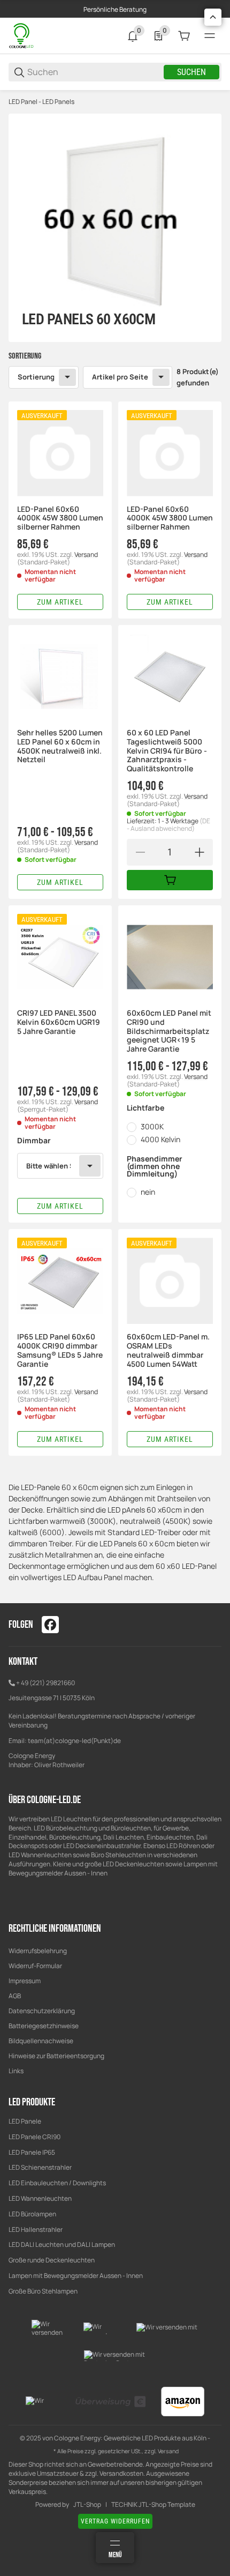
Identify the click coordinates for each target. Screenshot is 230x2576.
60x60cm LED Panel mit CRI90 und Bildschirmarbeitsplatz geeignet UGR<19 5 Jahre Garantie (169, 1031)
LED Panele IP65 (32, 2152)
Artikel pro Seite (120, 377)
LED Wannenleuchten (40, 2198)
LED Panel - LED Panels (41, 102)
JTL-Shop (87, 2505)
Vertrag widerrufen (115, 2521)
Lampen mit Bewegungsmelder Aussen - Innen (76, 2276)
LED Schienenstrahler (40, 2167)
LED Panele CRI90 (34, 2137)
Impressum (25, 1981)
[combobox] (60, 1166)
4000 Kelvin (160, 1139)
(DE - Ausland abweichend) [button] (168, 825)
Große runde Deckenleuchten (52, 2260)
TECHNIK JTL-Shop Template (153, 2505)
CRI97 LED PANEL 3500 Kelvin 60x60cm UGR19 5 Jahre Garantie (59, 1022)
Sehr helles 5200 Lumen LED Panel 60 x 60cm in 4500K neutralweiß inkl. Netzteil (60, 746)
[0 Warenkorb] (184, 36)
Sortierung (36, 377)
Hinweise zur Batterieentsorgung (56, 2056)
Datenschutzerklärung (42, 2011)
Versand (86, 554)
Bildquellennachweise (41, 2041)
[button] (60, 453)
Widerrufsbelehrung (38, 1951)
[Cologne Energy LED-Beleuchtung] (22, 35)
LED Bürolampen (32, 2214)
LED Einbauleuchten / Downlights (57, 2183)
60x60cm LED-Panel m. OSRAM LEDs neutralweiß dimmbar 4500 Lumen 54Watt (168, 1350)
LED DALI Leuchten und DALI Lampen (62, 2244)
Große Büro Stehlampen (43, 2291)
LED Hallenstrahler (36, 2229)
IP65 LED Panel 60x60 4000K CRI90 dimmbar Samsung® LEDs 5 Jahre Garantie (60, 1350)
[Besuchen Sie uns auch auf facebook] (50, 1625)
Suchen (191, 72)
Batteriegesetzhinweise (44, 2026)
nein (148, 1192)
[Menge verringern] (140, 852)
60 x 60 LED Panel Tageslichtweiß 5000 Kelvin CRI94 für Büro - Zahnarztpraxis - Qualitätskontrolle (167, 751)
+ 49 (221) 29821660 (45, 1683)
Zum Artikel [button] (60, 602)
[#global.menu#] (210, 36)
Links (16, 2071)
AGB (15, 1996)
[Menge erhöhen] (200, 852)
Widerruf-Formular (35, 1966)
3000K (152, 1126)
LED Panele (25, 2121)
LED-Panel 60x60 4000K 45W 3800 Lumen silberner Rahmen (60, 518)
